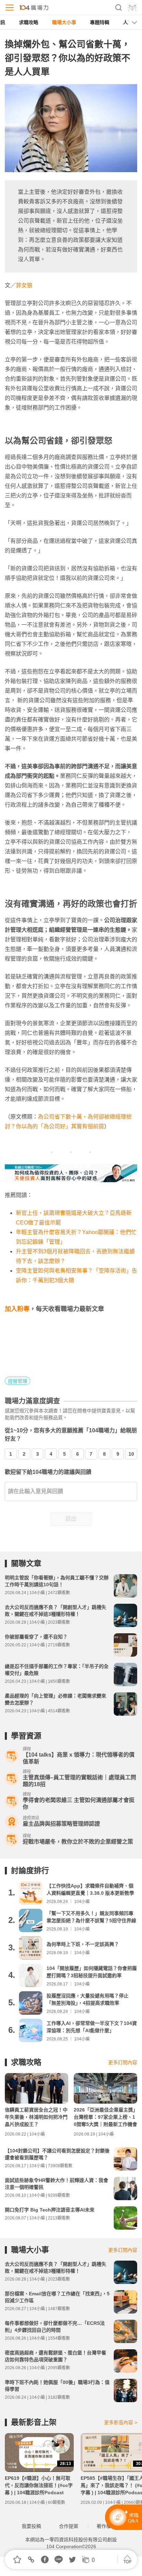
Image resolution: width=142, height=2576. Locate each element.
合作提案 (69, 2526)
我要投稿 (31, 2526)
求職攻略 (29, 22)
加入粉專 (17, 1309)
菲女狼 (24, 285)
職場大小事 (64, 22)
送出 (71, 1519)
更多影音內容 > (121, 2422)
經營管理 (18, 1381)
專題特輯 (100, 22)
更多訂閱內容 (123, 2062)
